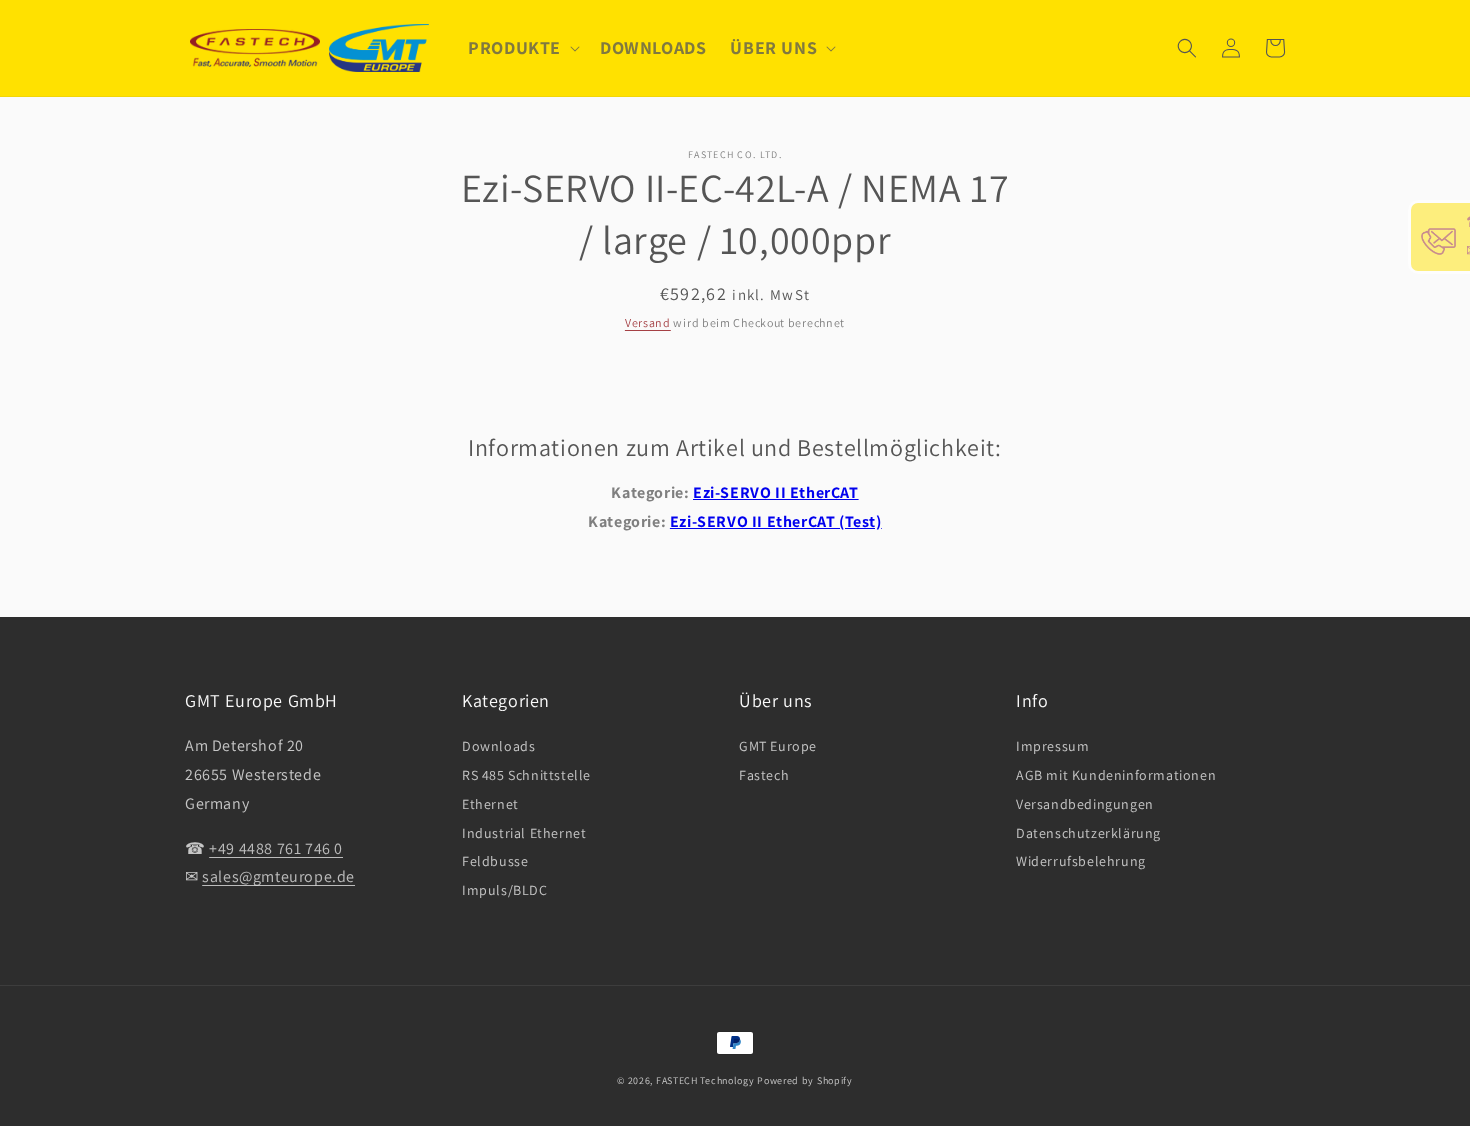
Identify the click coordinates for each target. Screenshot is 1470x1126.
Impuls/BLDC (505, 890)
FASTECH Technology (705, 1080)
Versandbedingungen (1085, 804)
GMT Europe (778, 746)
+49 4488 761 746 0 (276, 848)
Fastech (764, 775)
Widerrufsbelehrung (1081, 861)
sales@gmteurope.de (278, 876)
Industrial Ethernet (524, 833)
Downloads (498, 746)
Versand (648, 322)
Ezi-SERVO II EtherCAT (776, 492)
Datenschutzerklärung (1088, 833)
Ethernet (490, 804)
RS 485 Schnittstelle (526, 775)
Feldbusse (495, 861)
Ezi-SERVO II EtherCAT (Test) (776, 521)
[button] (522, 47)
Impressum (1052, 746)
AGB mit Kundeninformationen (1116, 775)
